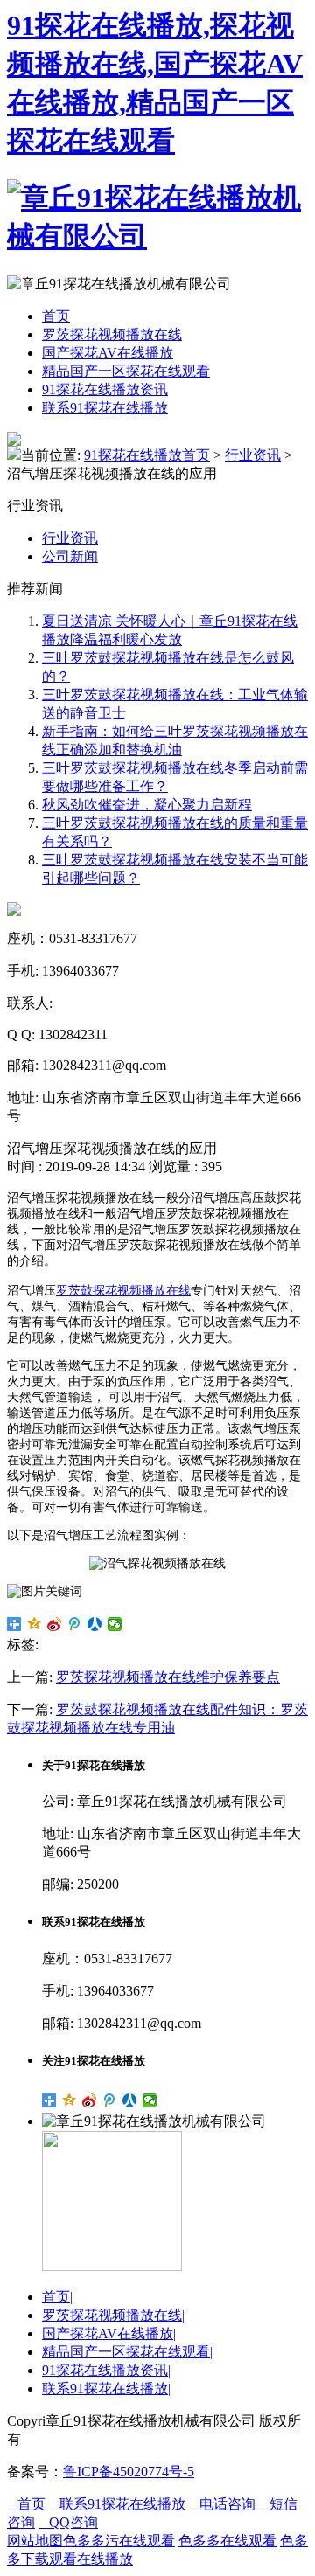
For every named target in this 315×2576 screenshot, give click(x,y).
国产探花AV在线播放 (108, 353)
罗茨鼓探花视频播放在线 (123, 1291)
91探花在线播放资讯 (105, 389)
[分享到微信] (115, 1624)
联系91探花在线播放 (105, 408)
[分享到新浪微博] (55, 1624)
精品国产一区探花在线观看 (126, 371)
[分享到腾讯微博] (75, 1624)
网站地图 (35, 2541)
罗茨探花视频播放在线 (112, 334)
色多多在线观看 (227, 2541)
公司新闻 (70, 556)
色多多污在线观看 (119, 2541)
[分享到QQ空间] (35, 1624)
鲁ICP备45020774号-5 (129, 2472)
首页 (56, 316)
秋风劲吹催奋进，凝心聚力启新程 (147, 805)
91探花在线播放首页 (147, 455)
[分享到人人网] (95, 1624)
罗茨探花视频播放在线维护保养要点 (168, 1677)
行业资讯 (253, 455)
